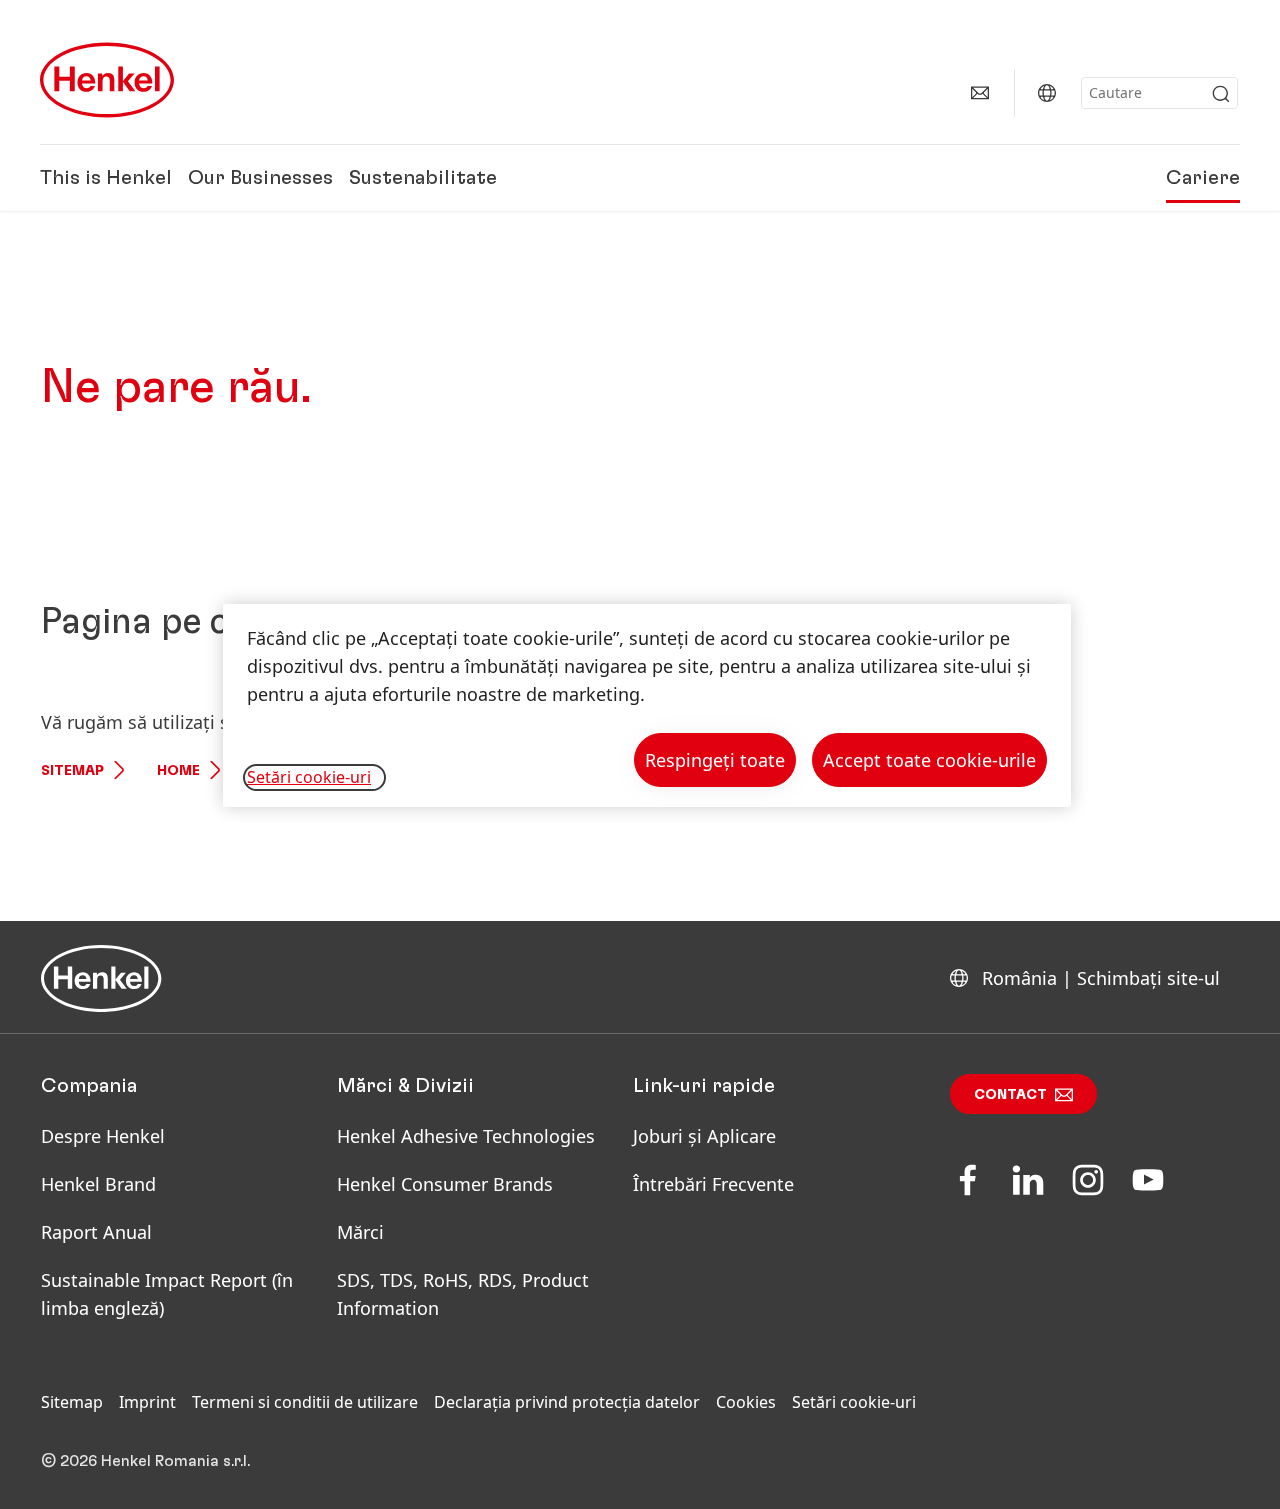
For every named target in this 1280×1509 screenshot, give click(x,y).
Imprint (147, 1402)
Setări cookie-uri (854, 1402)
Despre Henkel (103, 1136)
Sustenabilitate (423, 178)
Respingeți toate (715, 760)
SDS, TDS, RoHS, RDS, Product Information (463, 1294)
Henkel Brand (98, 1184)
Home (178, 771)
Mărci (360, 1232)
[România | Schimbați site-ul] (1047, 93)
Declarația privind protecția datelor (567, 1402)
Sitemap (72, 771)
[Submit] (1221, 94)
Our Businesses (260, 178)
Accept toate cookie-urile (929, 760)
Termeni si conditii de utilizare (305, 1402)
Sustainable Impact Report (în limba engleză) (167, 1294)
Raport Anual (96, 1232)
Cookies (746, 1402)
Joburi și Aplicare (704, 1136)
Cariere (1203, 178)
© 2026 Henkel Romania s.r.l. (145, 1461)
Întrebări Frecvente (713, 1184)
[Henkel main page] (107, 80)
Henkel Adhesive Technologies (466, 1136)
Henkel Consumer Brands (445, 1184)
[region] (647, 705)
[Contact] (980, 93)
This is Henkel (106, 178)
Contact (1010, 1095)
